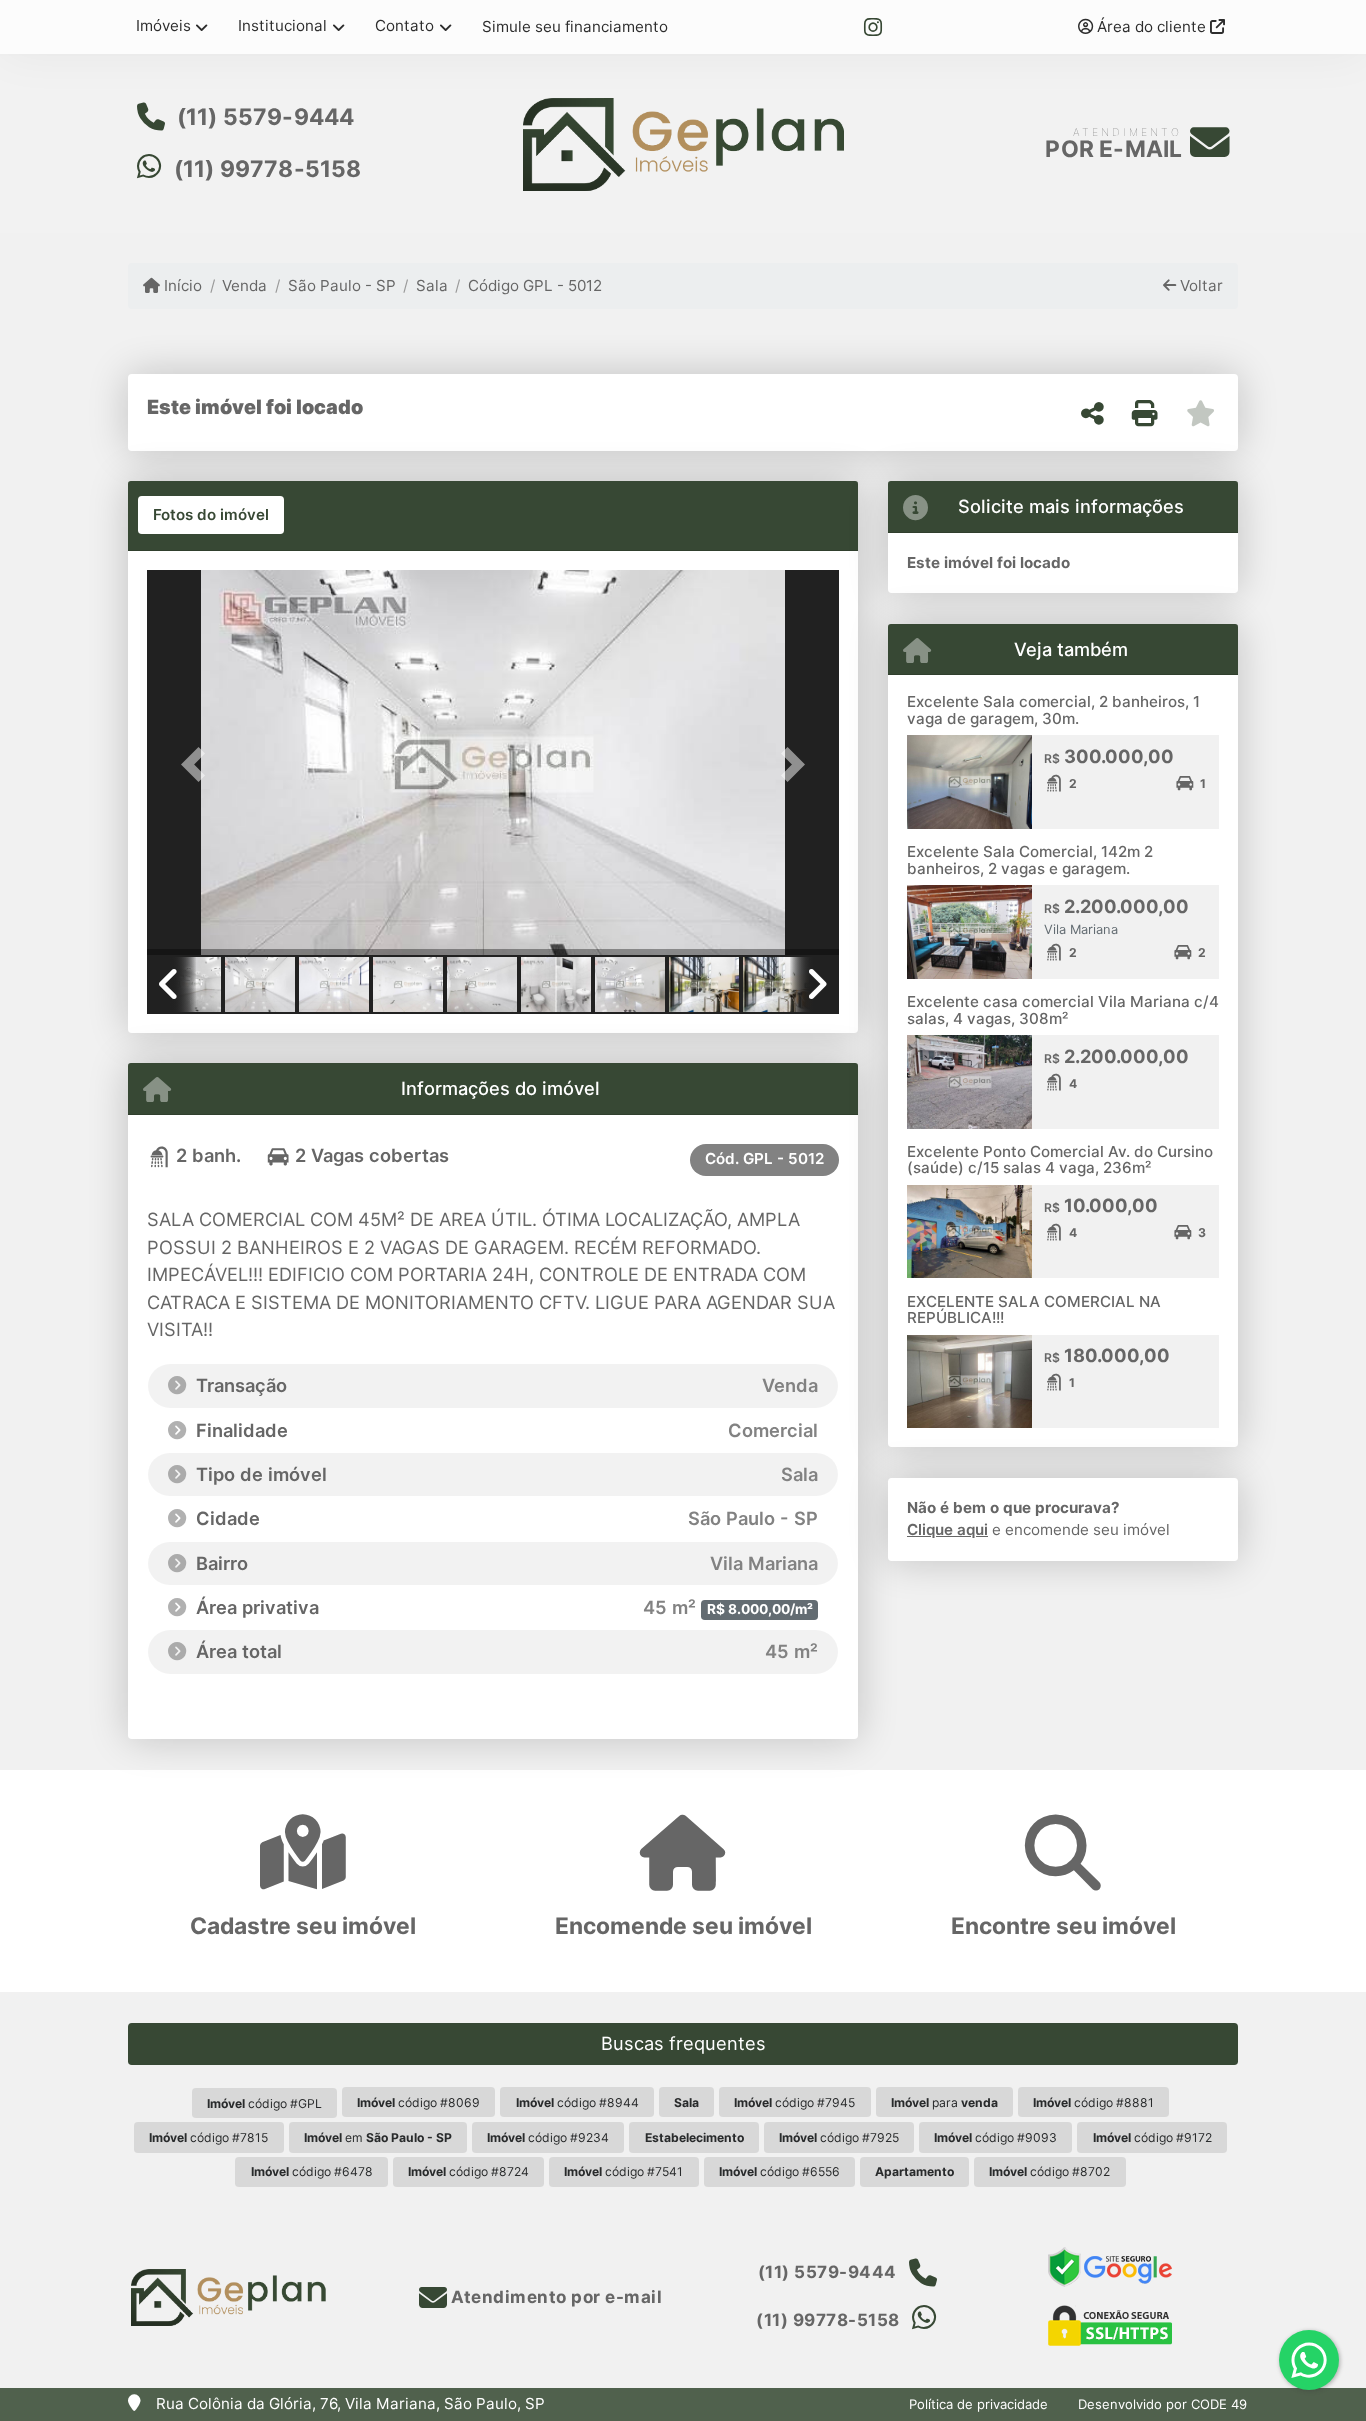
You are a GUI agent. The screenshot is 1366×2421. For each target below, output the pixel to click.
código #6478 (312, 2171)
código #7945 (794, 2102)
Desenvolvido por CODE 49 (1162, 2404)
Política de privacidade (978, 2404)
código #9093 (995, 2137)
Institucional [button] (282, 25)
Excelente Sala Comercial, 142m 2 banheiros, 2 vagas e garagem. (1030, 860)
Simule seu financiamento (575, 26)
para (944, 2102)
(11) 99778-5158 (268, 169)
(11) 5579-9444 (266, 117)
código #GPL (264, 2103)
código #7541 (623, 2171)
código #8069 (418, 2102)
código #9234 (548, 2137)
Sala (432, 285)
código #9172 (1152, 2137)
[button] (199, 764)
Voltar (1199, 285)
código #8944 (577, 2102)
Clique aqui (947, 1529)
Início (181, 285)
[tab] (211, 515)
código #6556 (779, 2171)
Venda (244, 285)
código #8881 (1093, 2102)
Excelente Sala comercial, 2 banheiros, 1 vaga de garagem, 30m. (1053, 710)
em (378, 2137)
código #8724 (468, 2171)
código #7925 (839, 2137)
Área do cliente (1151, 26)
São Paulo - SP (341, 285)
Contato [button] (404, 25)
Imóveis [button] (163, 25)
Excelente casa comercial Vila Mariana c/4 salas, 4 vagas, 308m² (1063, 1010)
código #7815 (208, 2137)
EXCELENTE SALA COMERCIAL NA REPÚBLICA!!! (1034, 1310)
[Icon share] (873, 27)
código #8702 (1049, 2171)
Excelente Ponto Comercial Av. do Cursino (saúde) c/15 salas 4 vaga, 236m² (1060, 1160)
